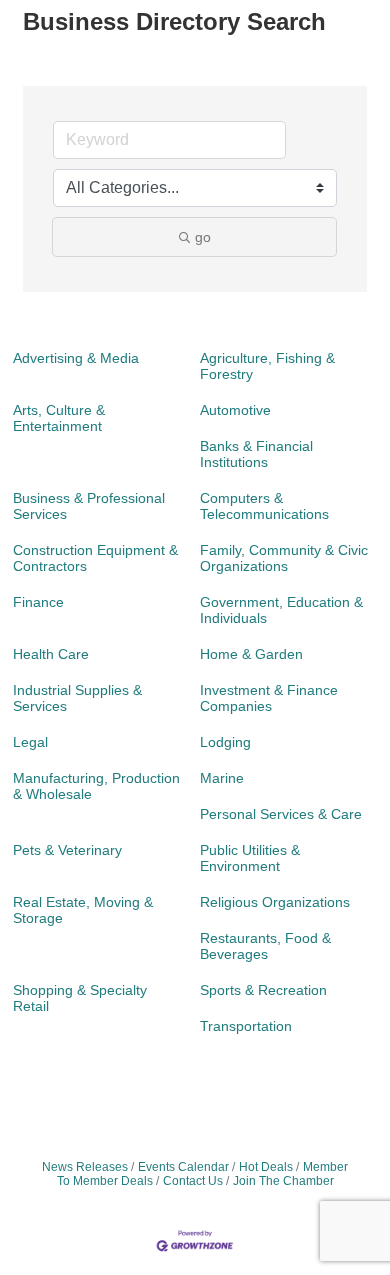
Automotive (235, 410)
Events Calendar (183, 1167)
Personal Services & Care (281, 814)
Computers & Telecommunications (264, 506)
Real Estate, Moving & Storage (83, 910)
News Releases (85, 1167)
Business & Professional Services (89, 506)
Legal (30, 742)
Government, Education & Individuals (281, 610)
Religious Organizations (275, 902)
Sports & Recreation (263, 990)
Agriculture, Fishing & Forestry (267, 366)
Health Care (51, 654)
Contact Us (193, 1181)
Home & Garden (251, 654)
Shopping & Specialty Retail (80, 998)
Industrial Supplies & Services (77, 698)
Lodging (225, 742)
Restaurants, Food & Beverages (265, 946)
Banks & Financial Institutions (256, 454)
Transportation (246, 1026)
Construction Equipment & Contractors (95, 558)
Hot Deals (266, 1167)
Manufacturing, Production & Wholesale (96, 786)
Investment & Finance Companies (269, 698)
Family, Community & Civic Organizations (284, 558)
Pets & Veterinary (67, 850)
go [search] (203, 237)
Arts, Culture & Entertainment (59, 418)
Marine (222, 778)
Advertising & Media (76, 358)
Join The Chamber (283, 1181)
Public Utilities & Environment (250, 858)
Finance (38, 602)
